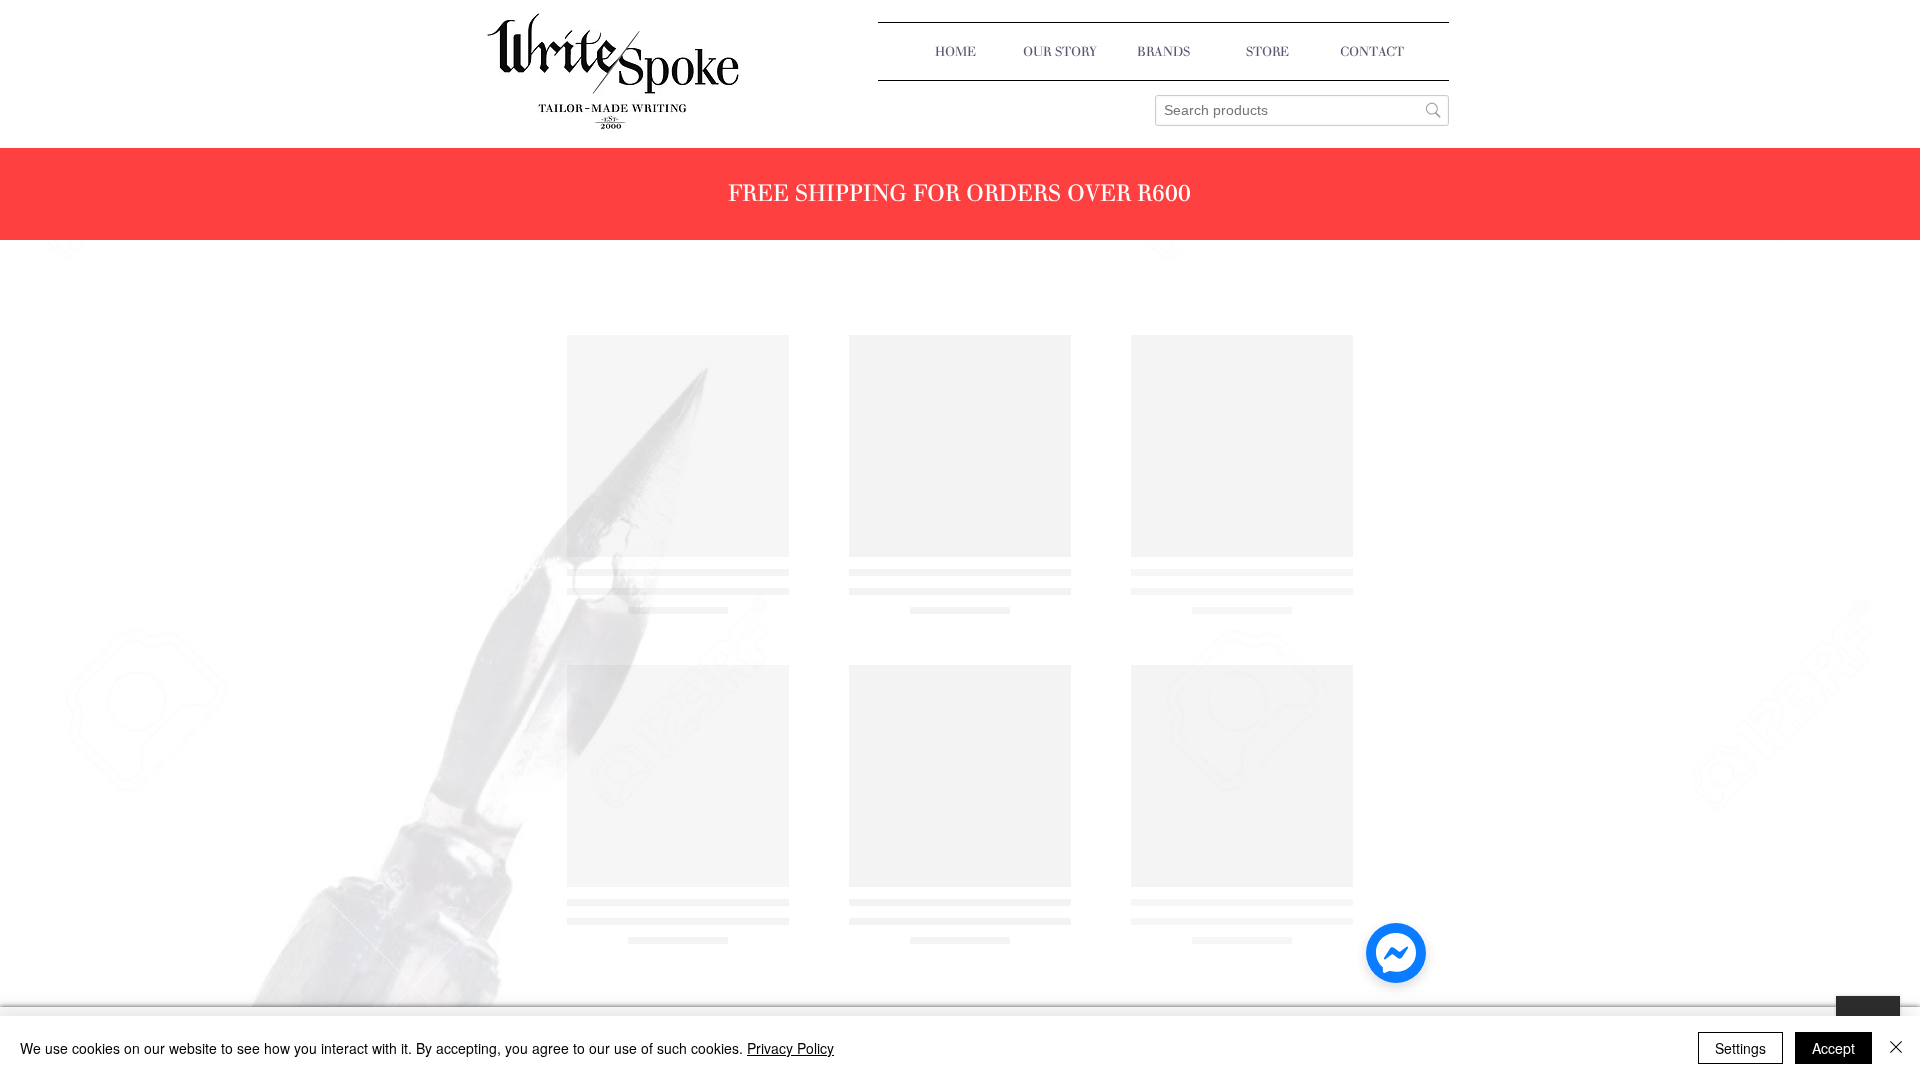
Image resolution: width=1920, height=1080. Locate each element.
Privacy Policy (790, 1048)
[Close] (1896, 1048)
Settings (1740, 1048)
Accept (1833, 1048)
